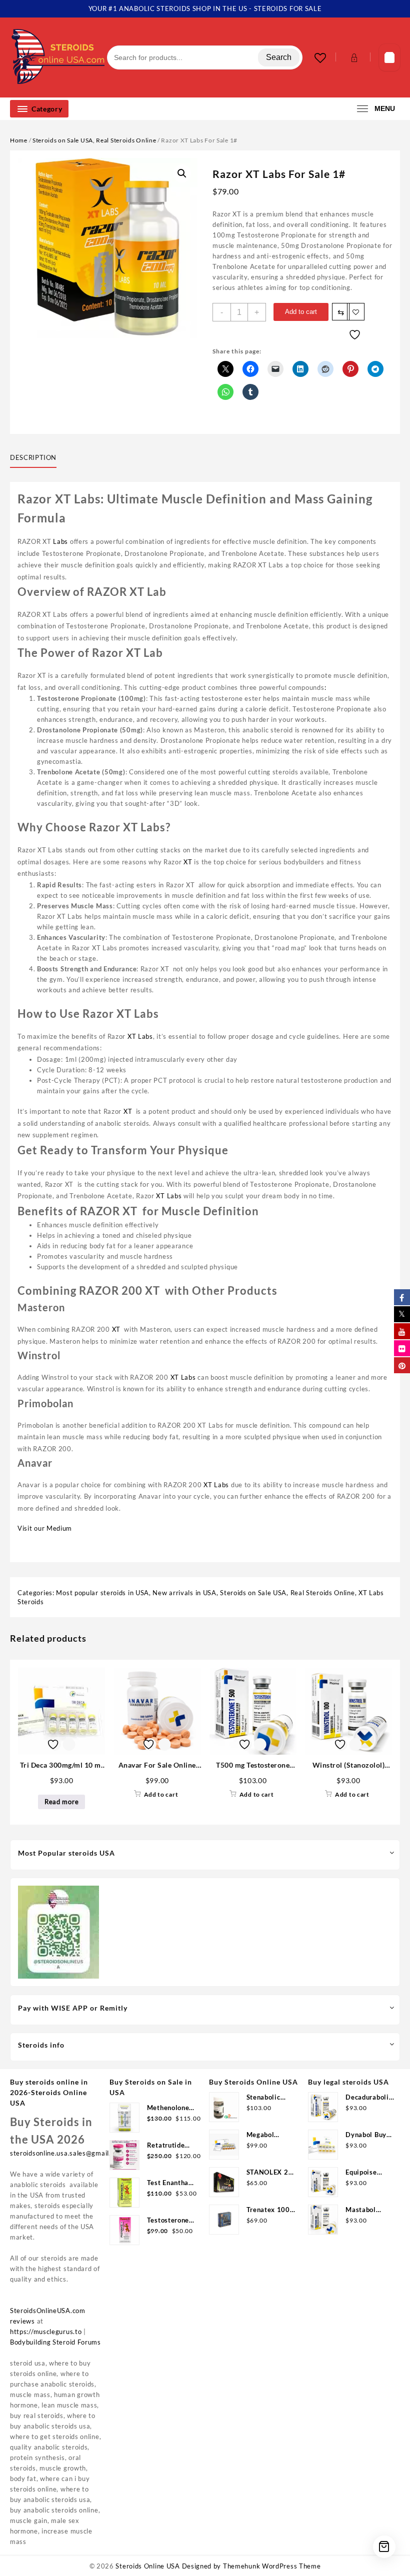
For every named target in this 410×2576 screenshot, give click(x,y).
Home (19, 140)
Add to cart (301, 312)
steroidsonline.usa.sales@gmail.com (67, 2153)
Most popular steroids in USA (102, 1593)
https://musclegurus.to (46, 2332)
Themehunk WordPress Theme (272, 2566)
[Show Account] (353, 58)
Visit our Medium (45, 1528)
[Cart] (389, 58)
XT (189, 862)
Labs (60, 541)
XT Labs (140, 1036)
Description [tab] (33, 457)
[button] (182, 173)
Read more (61, 1802)
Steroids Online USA (147, 2566)
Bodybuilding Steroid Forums (55, 2342)
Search (279, 57)
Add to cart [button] (161, 1794)
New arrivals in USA (184, 1593)
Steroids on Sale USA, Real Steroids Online (94, 140)
